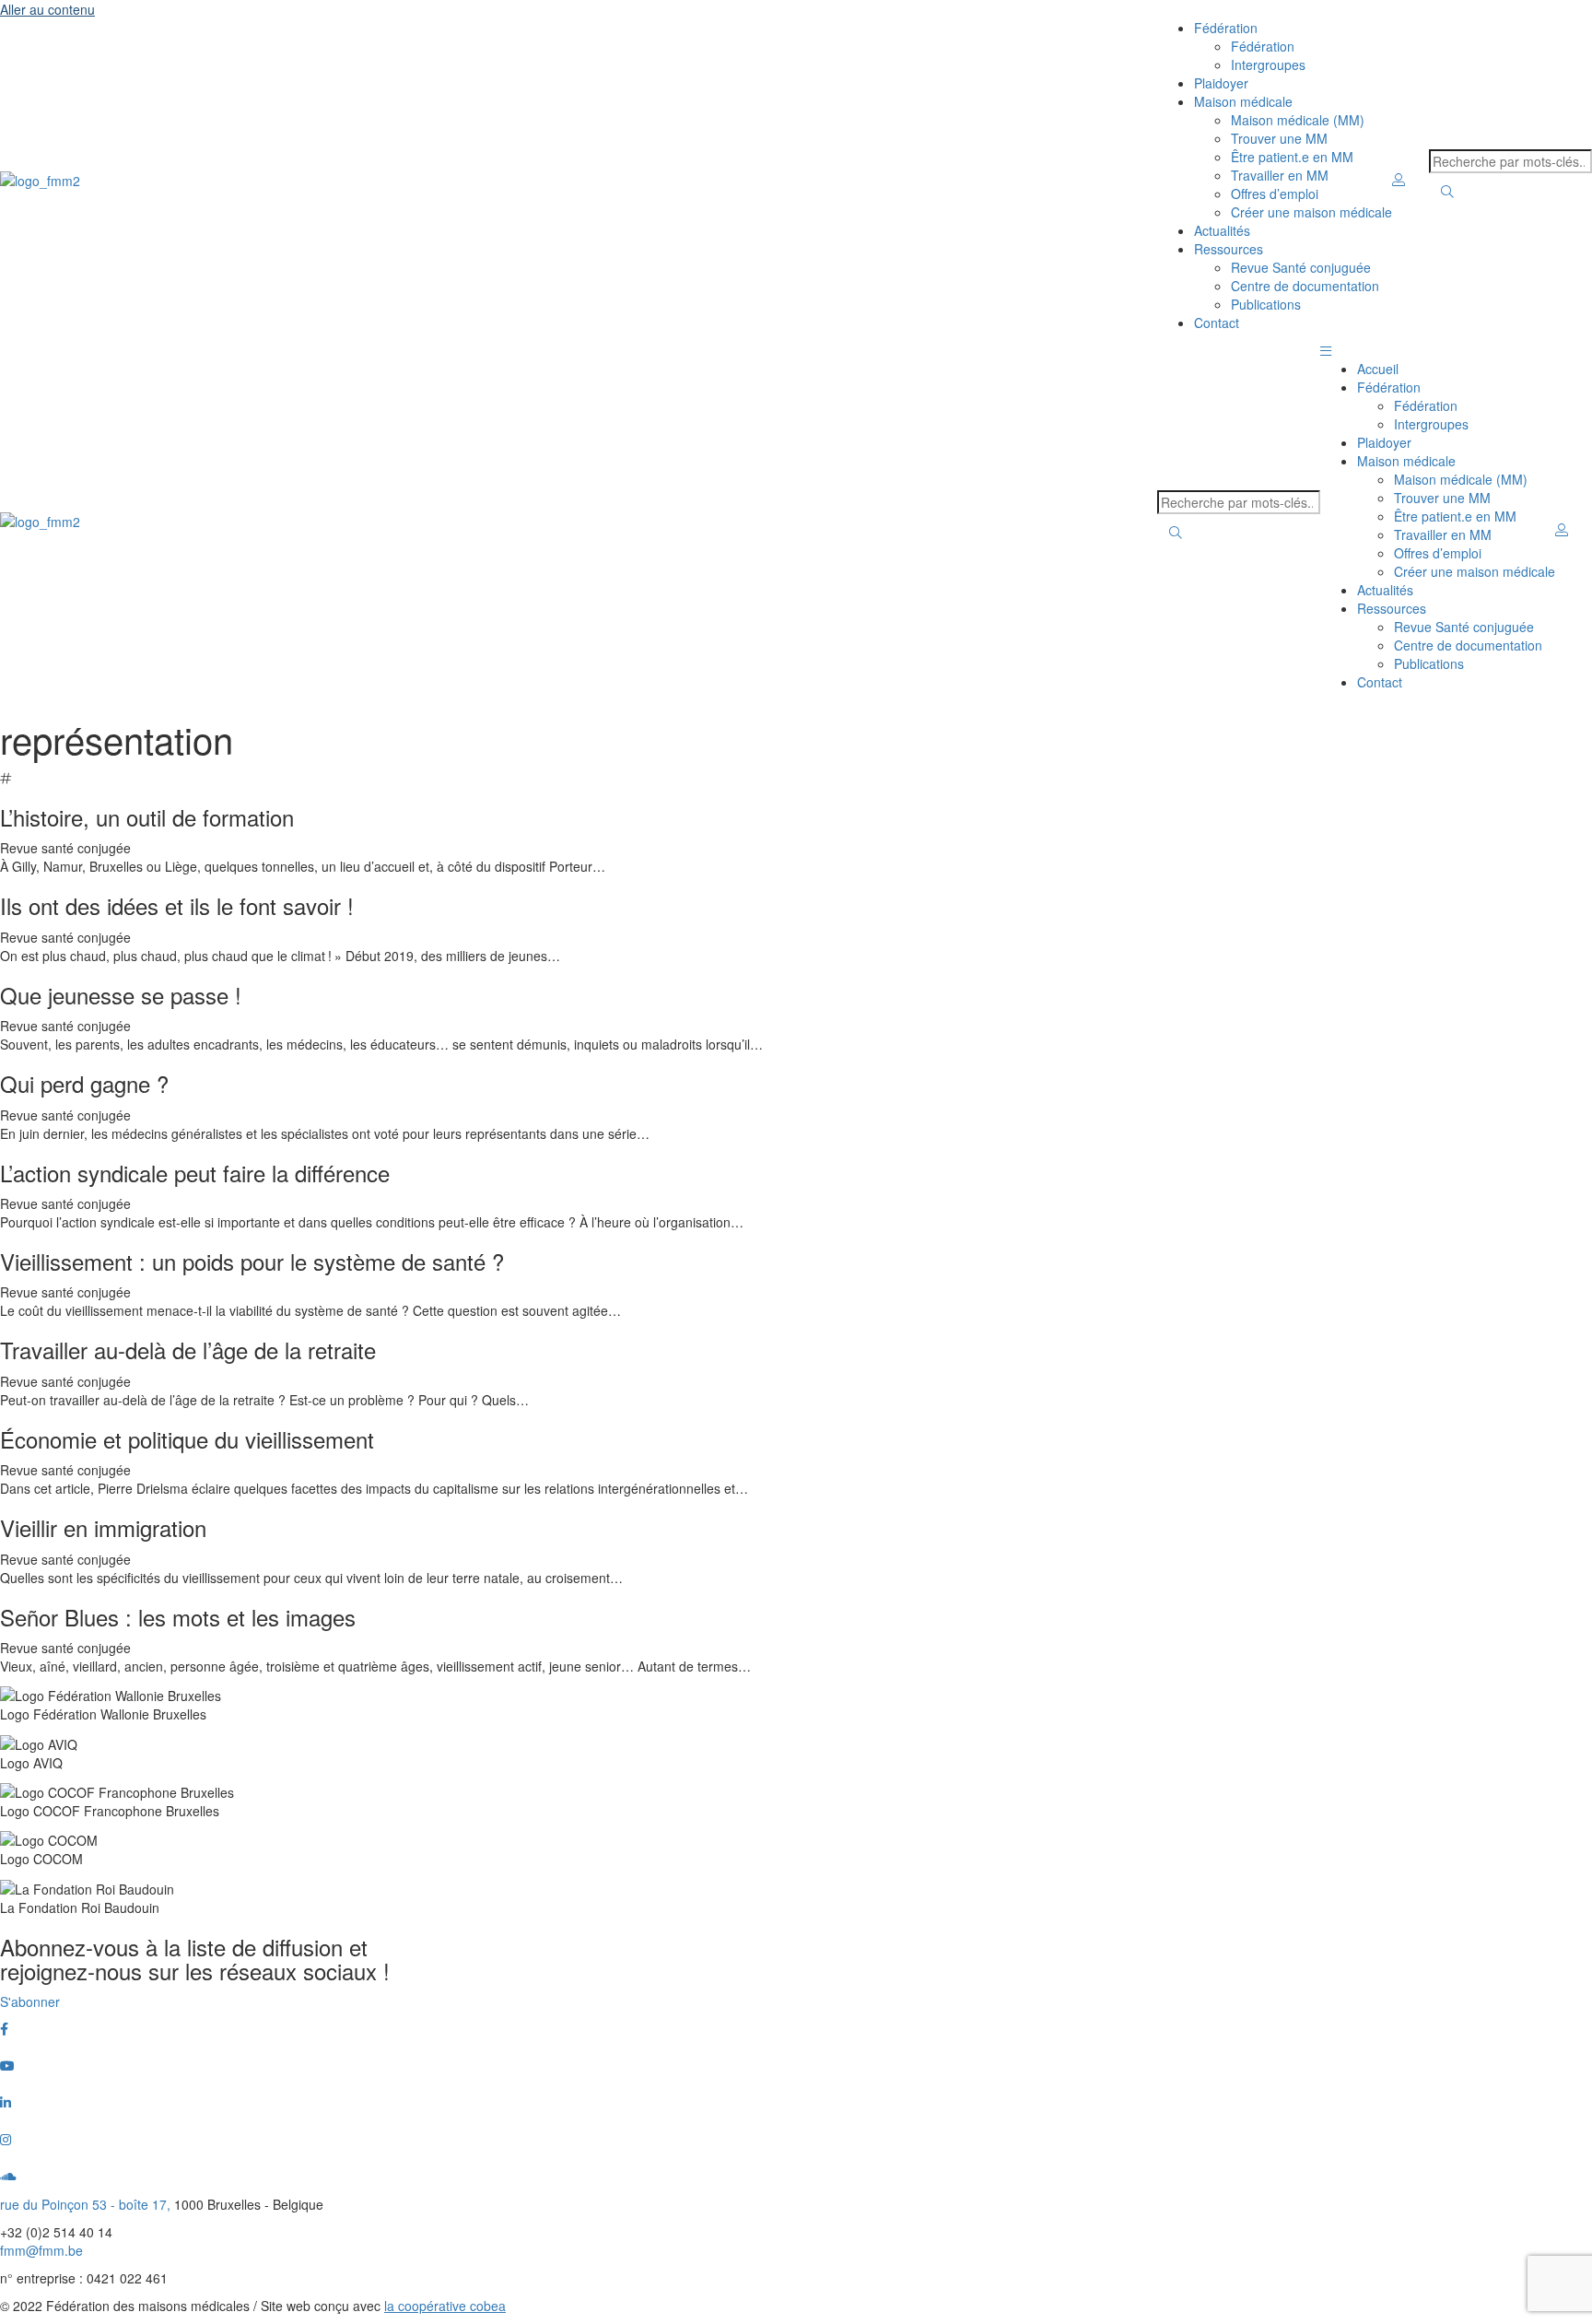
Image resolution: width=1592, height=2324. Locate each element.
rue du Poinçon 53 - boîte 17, (87, 2204)
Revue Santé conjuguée (1301, 267)
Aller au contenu (47, 9)
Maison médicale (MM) (1298, 120)
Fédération (1263, 46)
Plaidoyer (1221, 83)
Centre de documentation (1305, 286)
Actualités (1222, 230)
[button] (1326, 350)
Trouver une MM (1279, 138)
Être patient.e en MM (1292, 157)
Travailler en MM (1280, 175)
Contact (1217, 323)
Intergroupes (1268, 65)
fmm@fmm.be (41, 2250)
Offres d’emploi (1275, 194)
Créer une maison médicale (1311, 212)
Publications (1266, 304)
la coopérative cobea (445, 2306)
